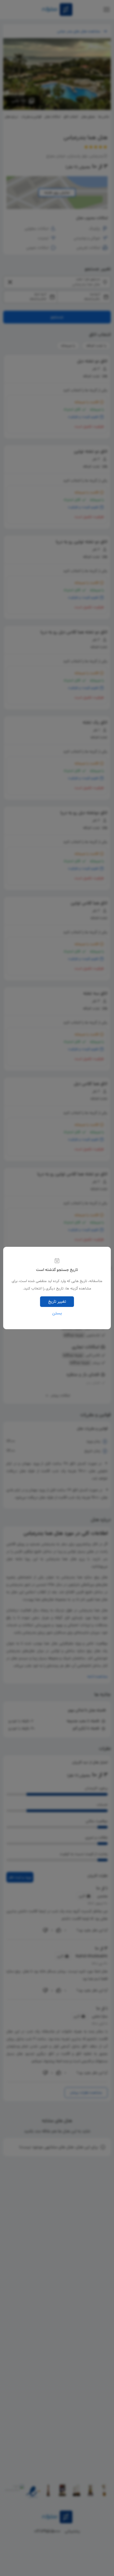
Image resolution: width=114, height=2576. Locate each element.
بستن (57, 1313)
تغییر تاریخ (57, 1302)
